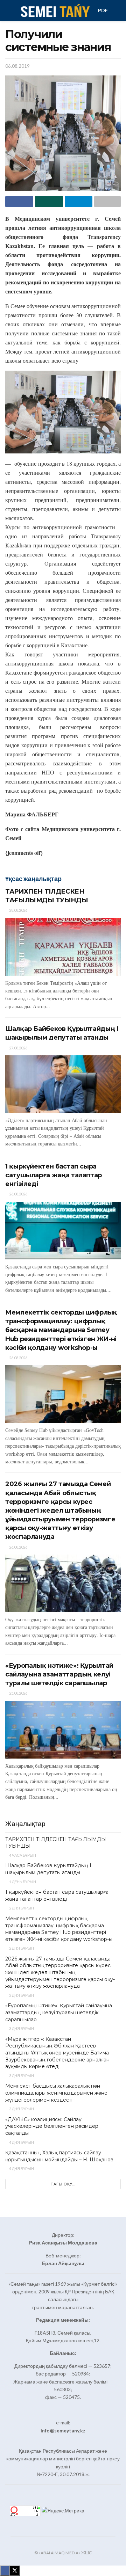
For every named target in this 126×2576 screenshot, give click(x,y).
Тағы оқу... (63, 2184)
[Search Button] (118, 10)
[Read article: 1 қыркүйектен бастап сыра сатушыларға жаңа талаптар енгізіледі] (63, 1231)
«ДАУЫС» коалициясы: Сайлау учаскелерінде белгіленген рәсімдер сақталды (52, 2126)
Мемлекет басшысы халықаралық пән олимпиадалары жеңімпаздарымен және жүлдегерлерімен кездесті (56, 2093)
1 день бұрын (22, 1882)
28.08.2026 (18, 910)
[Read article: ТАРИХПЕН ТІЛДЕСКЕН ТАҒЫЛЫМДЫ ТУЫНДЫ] (63, 947)
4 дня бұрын (21, 2142)
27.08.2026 (18, 1048)
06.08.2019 (17, 66)
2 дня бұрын (21, 1908)
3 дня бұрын (21, 2028)
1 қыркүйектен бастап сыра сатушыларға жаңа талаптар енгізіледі (54, 1175)
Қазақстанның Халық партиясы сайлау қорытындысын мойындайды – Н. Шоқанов (59, 2156)
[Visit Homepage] (55, 10)
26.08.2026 (18, 1194)
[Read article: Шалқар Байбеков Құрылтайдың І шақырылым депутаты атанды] (63, 1084)
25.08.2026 (18, 1693)
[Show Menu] (8, 10)
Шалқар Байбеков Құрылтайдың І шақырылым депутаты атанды (48, 1869)
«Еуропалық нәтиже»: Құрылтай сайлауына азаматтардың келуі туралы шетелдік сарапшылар (59, 1674)
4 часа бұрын (22, 1855)
